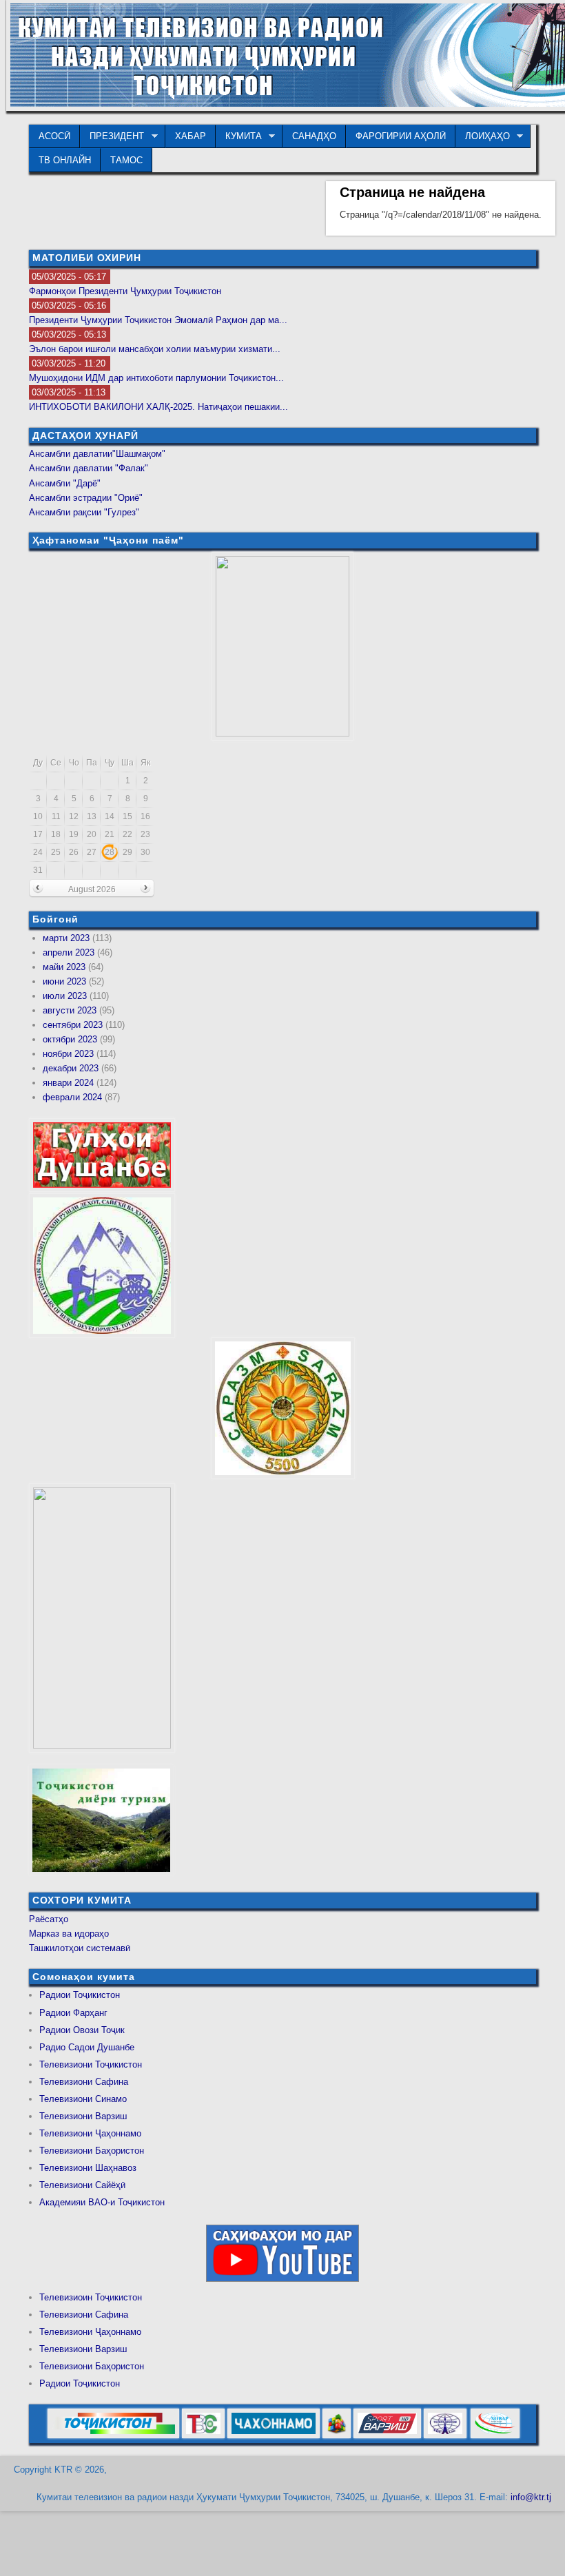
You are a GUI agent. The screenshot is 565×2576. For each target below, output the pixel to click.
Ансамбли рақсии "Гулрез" (84, 512)
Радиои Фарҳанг (73, 2013)
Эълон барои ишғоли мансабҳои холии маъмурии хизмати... (155, 349)
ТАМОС (126, 160)
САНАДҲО (314, 136)
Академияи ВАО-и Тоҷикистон (102, 2202)
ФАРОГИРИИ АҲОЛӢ (401, 136)
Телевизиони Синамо (83, 2099)
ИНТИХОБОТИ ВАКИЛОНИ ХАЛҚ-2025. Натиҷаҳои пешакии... (158, 407)
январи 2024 (68, 1083)
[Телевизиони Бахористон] (337, 2436)
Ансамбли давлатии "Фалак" (89, 468)
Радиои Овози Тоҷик (82, 2030)
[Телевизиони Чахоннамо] (274, 2436)
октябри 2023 (70, 1039)
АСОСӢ (54, 136)
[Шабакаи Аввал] (113, 2436)
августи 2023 (70, 1010)
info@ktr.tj (531, 2497)
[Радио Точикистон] (387, 2436)
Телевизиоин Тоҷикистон (91, 2297)
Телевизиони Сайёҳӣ (82, 2185)
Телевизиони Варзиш (83, 2116)
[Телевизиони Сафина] (203, 2436)
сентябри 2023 (73, 1025)
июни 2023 (64, 981)
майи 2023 (64, 967)
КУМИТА (239, 136)
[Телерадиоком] (445, 2436)
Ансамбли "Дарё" (65, 483)
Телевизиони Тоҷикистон (91, 2064)
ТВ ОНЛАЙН (65, 160)
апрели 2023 (69, 952)
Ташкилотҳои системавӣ (80, 1948)
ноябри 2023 (68, 1054)
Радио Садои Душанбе (87, 2047)
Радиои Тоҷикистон (80, 1995)
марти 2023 (66, 938)
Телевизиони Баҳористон (92, 2151)
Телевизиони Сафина (84, 2082)
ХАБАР (191, 136)
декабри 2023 (71, 1068)
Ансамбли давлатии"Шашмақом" (97, 454)
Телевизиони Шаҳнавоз (88, 2168)
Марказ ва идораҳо (69, 1934)
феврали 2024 (72, 1097)
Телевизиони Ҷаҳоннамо (90, 2133)
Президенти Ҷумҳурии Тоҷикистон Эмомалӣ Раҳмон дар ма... (158, 320)
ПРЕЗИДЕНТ (112, 136)
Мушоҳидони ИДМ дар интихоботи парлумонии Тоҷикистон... (156, 378)
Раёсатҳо (49, 1919)
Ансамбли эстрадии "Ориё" (86, 498)
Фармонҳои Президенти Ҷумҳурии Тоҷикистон (125, 291)
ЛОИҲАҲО (483, 136)
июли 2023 (65, 996)
